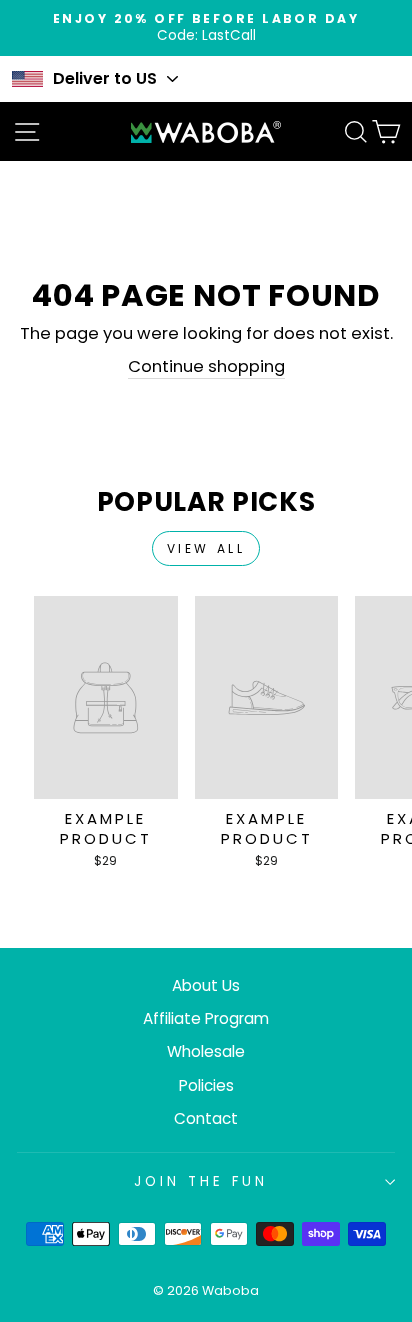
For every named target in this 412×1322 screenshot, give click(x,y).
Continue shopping (206, 366)
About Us (206, 985)
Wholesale (206, 1051)
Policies (206, 1085)
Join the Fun (201, 1181)
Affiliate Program (206, 1018)
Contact (206, 1118)
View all (206, 548)
